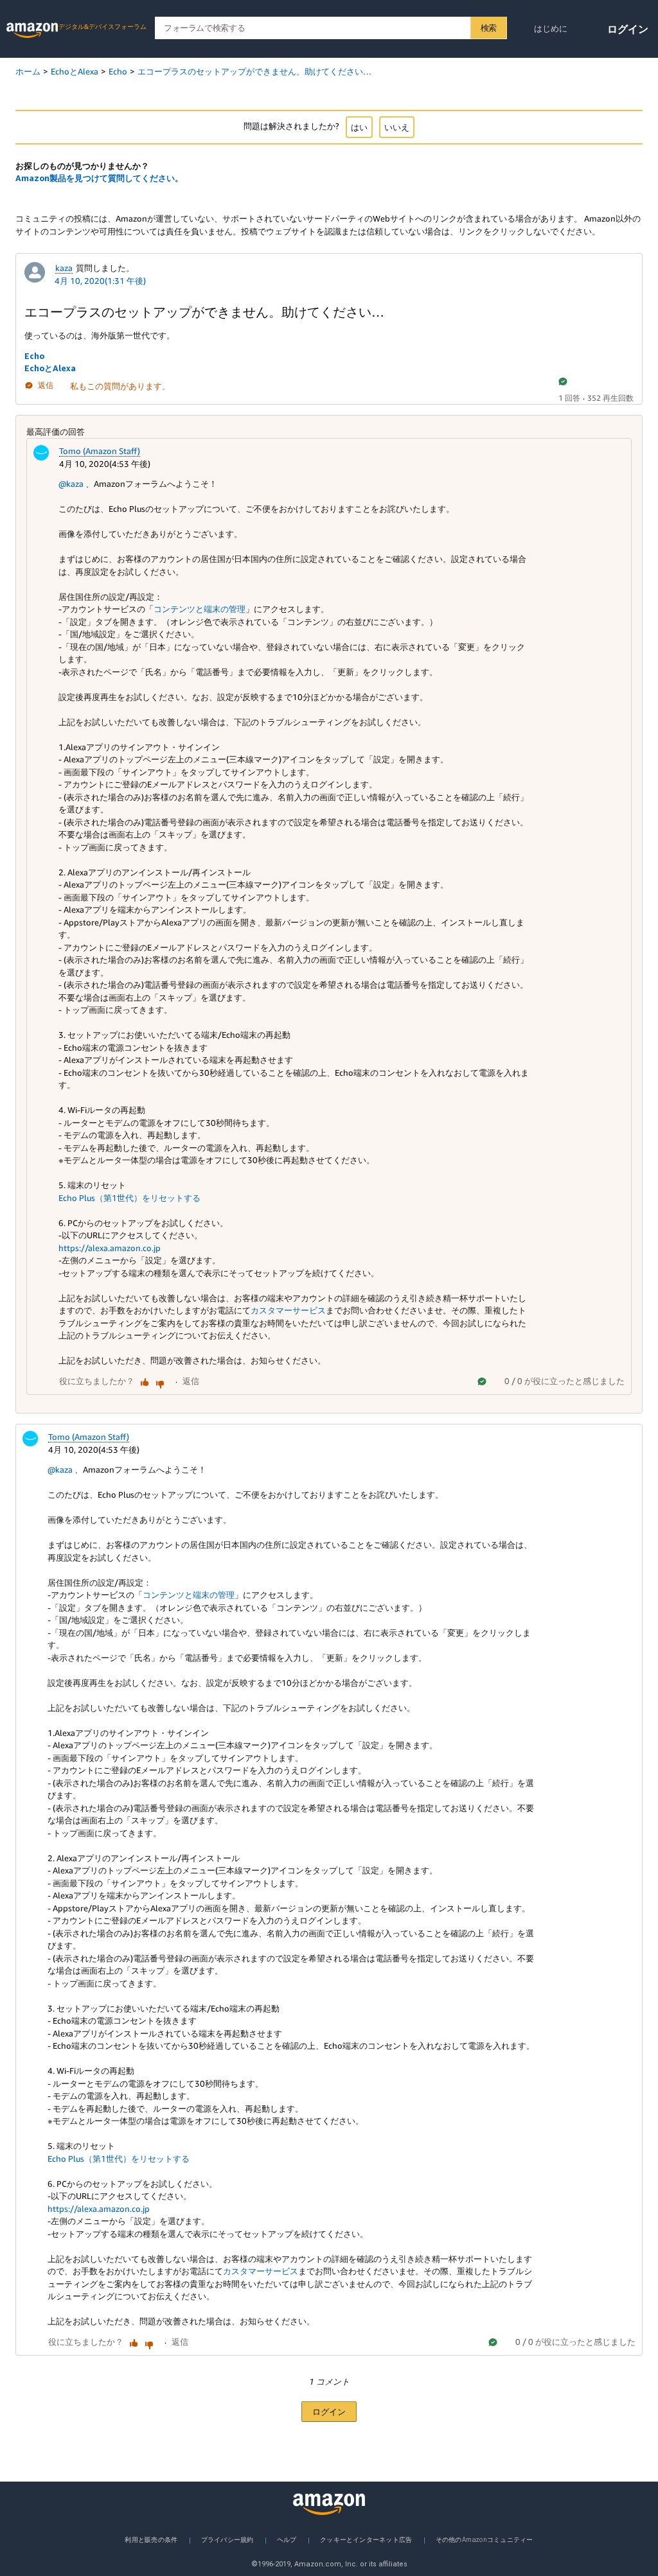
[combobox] (331, 28)
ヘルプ (287, 2539)
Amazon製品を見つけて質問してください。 (99, 178)
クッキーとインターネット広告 (366, 2539)
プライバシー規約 (227, 2539)
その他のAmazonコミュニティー (485, 2539)
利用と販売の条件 (151, 2539)
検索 (489, 28)
